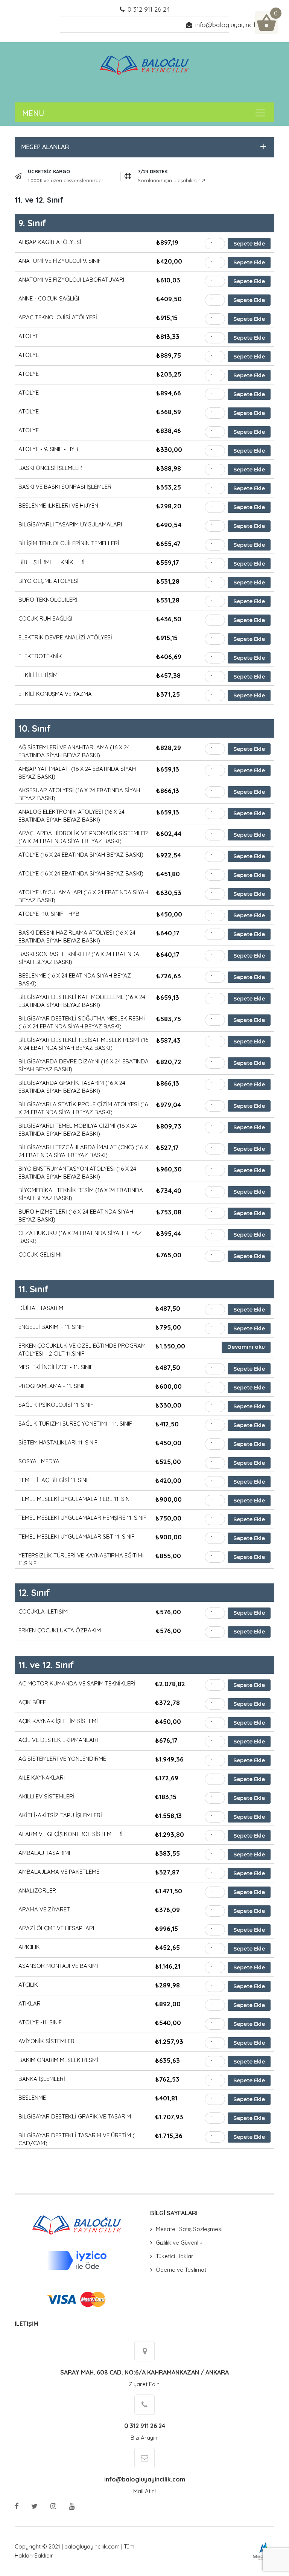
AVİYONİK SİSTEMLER (46, 2041)
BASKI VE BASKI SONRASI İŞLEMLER (65, 487)
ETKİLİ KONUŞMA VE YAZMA (55, 694)
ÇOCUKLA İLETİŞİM (43, 1611)
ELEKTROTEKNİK (40, 656)
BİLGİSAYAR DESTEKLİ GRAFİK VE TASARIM (75, 2116)
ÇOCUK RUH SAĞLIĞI (45, 618)
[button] (143, 147)
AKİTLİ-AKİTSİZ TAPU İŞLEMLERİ (60, 1815)
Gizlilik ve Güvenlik (179, 2243)
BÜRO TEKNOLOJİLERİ (48, 600)
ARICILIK (29, 1947)
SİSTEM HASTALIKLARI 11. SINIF (58, 1442)
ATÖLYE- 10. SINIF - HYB (49, 914)
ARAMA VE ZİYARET (44, 1909)
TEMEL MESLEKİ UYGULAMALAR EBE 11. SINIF (76, 1499)
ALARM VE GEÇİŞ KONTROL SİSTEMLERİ (71, 1834)
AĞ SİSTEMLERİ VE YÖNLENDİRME (62, 1759)
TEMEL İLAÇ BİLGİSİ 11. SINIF (54, 1480)
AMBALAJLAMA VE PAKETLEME (59, 1872)
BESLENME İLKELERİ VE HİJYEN (58, 506)
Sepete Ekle (249, 243)
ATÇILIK (28, 1985)
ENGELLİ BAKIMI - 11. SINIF (51, 1327)
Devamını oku (246, 1347)
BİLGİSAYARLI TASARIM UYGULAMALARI (70, 524)
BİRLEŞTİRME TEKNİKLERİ (52, 562)
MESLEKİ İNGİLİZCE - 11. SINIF (56, 1367)
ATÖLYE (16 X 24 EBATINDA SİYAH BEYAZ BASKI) (81, 855)
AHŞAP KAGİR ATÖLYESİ (50, 242)
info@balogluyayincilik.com (235, 25)
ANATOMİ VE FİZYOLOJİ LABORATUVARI (71, 280)
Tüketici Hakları (175, 2256)
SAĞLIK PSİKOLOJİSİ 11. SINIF (56, 1405)
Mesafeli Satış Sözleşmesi (189, 2229)
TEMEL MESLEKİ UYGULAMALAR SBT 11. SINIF (76, 1537)
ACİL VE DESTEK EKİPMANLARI (58, 1740)
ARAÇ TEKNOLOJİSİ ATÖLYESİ (58, 317)
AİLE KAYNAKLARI (42, 1778)
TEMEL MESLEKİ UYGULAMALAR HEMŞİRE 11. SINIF (82, 1518)
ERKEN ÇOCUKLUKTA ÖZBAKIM (60, 1630)
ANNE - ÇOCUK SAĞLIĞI (49, 298)
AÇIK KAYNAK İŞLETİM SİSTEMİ (58, 1721)
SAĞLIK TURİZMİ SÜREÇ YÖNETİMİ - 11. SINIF (75, 1424)
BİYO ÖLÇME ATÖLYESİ (49, 581)
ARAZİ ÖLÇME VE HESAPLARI (56, 1928)
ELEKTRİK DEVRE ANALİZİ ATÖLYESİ (65, 637)
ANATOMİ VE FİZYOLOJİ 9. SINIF (60, 261)
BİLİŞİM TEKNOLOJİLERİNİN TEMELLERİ (69, 543)
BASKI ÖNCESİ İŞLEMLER (50, 468)
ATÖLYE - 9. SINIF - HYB (48, 449)
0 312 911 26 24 (149, 9)
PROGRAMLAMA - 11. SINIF (52, 1386)
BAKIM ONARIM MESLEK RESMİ (58, 2060)
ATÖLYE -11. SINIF (40, 2022)
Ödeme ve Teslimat (181, 2270)
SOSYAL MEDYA (39, 1461)
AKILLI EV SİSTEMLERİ (46, 1796)
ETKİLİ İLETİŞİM (38, 675)
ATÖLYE (29, 336)
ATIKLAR (30, 2003)
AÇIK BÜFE (32, 1702)
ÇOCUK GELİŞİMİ (40, 1254)
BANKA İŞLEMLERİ (42, 2079)
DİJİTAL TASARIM (41, 1308)
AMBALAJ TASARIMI (44, 1853)
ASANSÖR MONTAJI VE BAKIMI (58, 1966)
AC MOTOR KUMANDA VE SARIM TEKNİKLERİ (77, 1683)
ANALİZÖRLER (37, 1890)
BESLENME (32, 2098)
